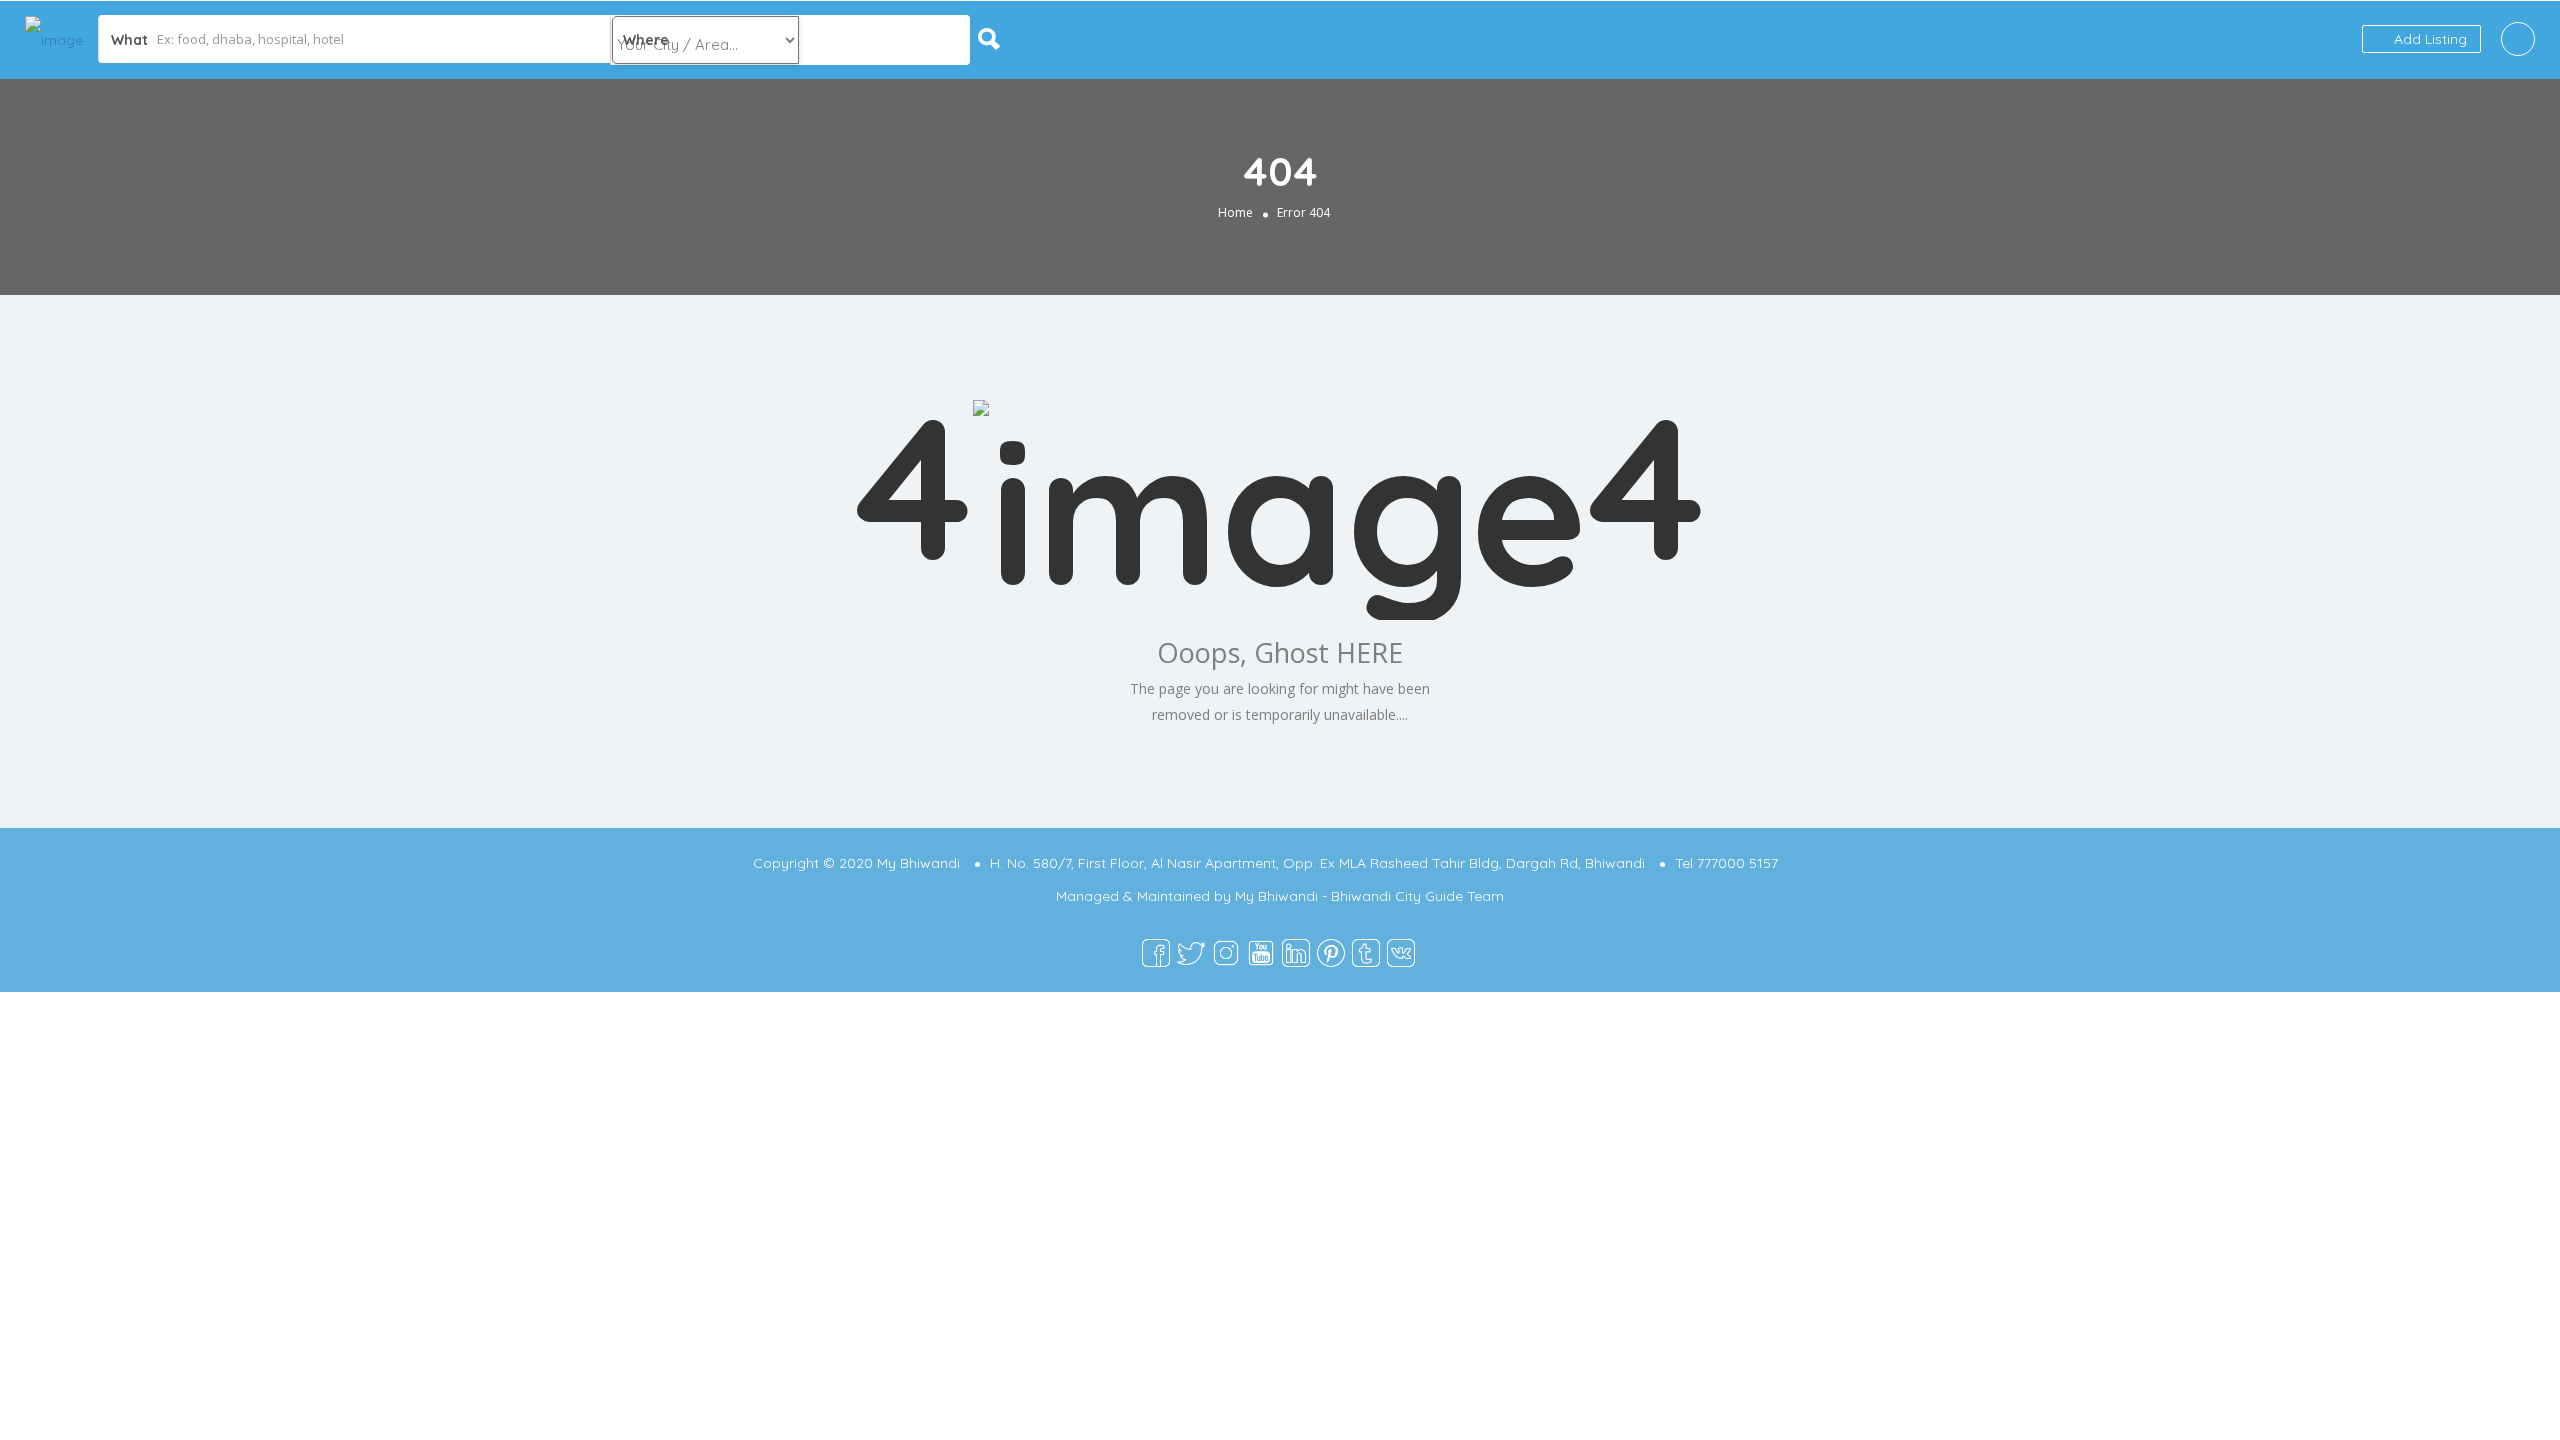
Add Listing (2428, 39)
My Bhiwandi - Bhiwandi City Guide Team (1369, 896)
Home (1235, 212)
